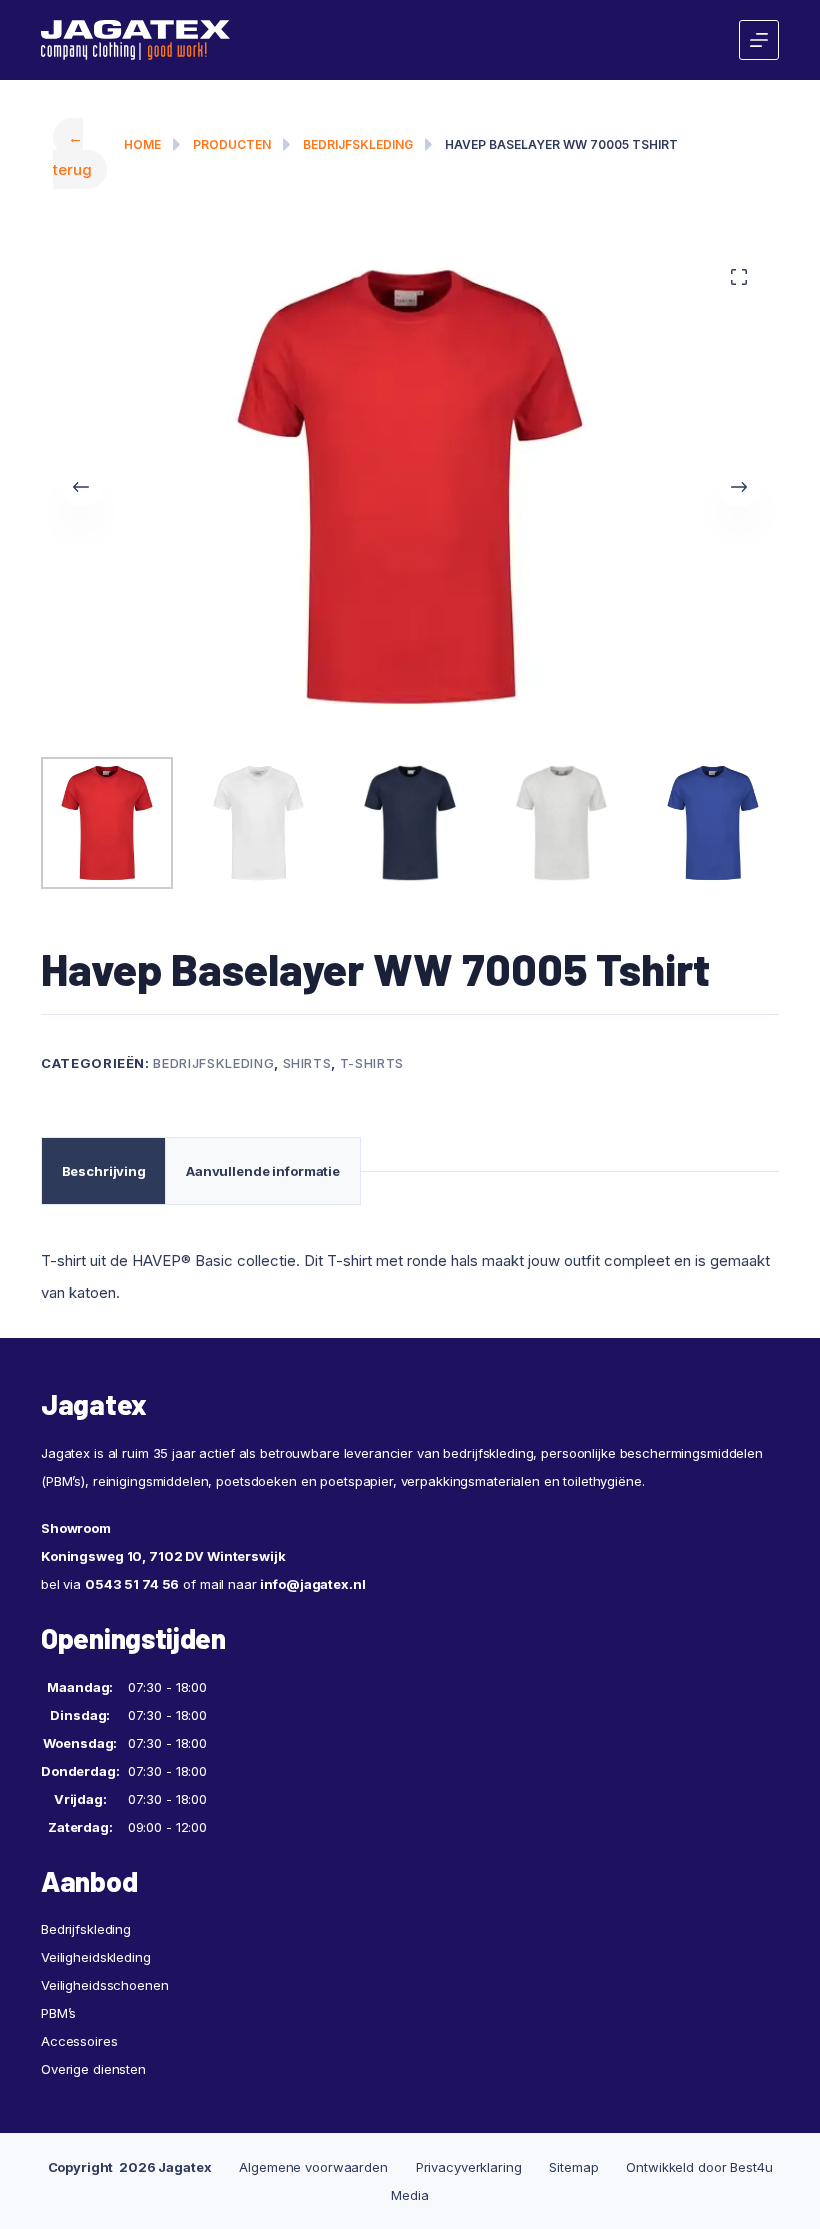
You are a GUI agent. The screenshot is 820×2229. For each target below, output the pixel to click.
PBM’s (58, 2013)
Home (142, 144)
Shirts (307, 1063)
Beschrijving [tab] (104, 1171)
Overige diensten (93, 2069)
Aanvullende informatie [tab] (263, 1171)
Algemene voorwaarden (313, 2167)
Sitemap (573, 2167)
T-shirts (372, 1063)
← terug (72, 153)
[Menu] (759, 40)
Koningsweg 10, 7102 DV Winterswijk (163, 1556)
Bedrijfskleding (358, 144)
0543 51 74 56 (132, 1584)
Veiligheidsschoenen (105, 1985)
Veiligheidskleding (96, 1957)
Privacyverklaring (469, 2167)
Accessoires (79, 2041)
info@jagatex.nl (312, 1584)
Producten (232, 144)
